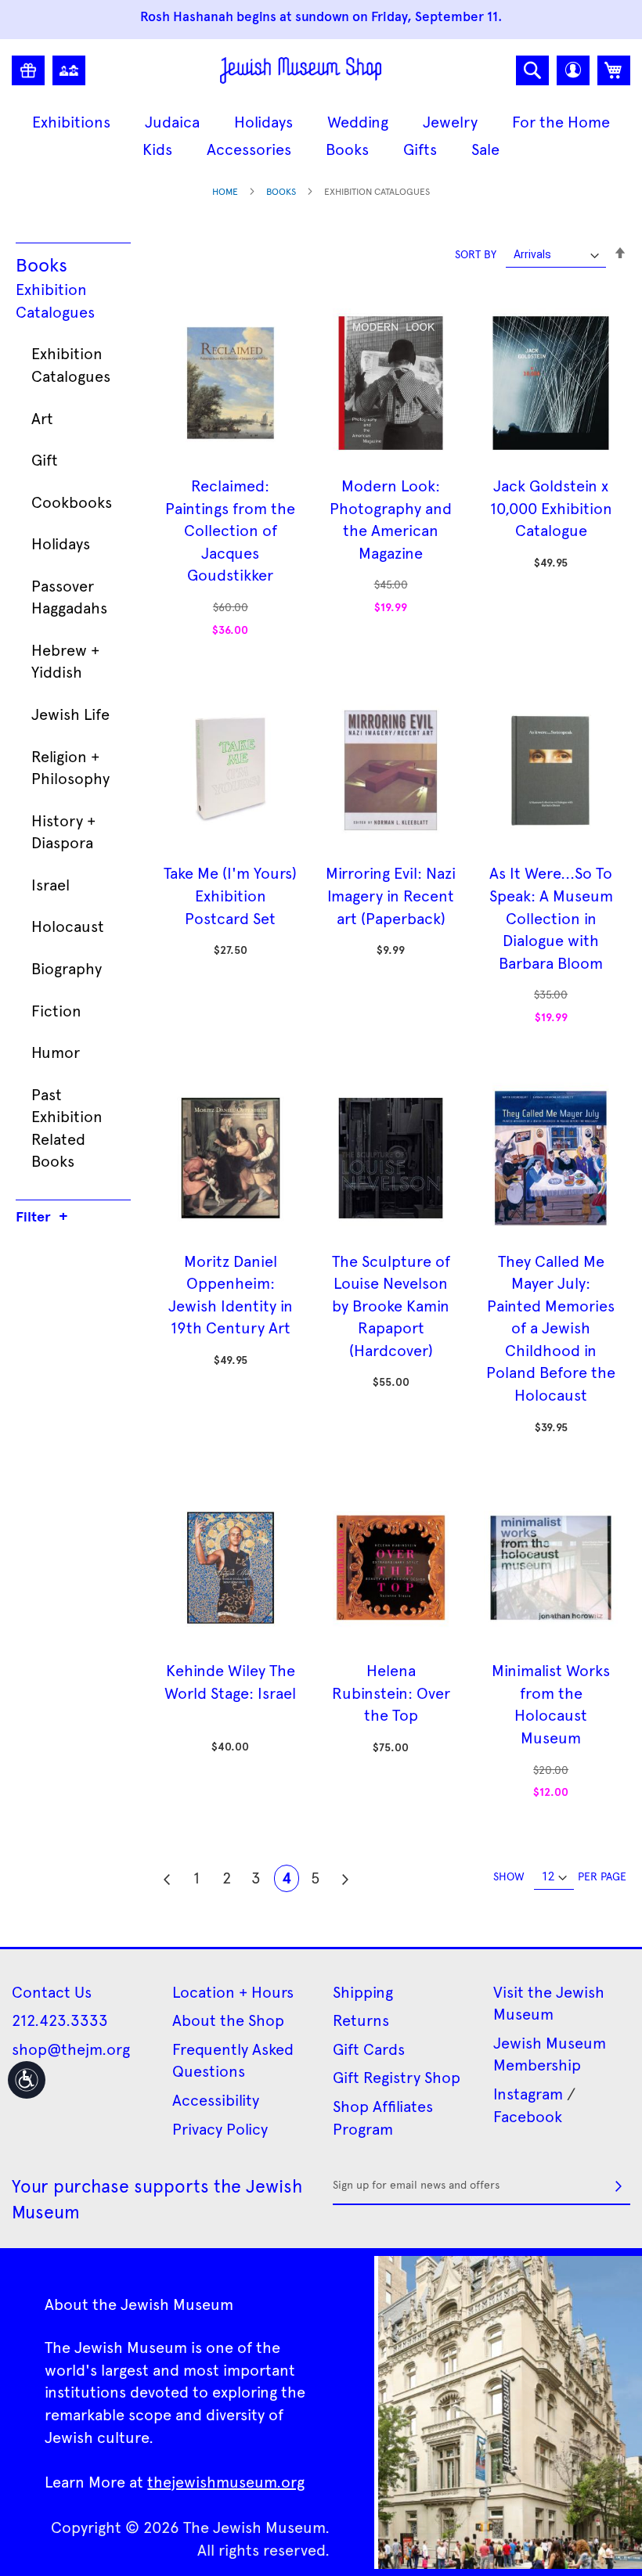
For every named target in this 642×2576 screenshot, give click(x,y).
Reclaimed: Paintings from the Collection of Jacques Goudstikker (230, 530)
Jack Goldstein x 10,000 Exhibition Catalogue (551, 507)
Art (42, 418)
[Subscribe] (619, 2186)
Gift (45, 459)
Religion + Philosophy (70, 767)
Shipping (363, 1991)
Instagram (528, 2093)
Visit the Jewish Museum (549, 2003)
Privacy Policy (220, 2128)
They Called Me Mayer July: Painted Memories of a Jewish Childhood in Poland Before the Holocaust (551, 1328)
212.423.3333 (60, 2020)
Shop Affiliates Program (383, 2117)
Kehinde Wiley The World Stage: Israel (230, 1681)
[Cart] (614, 70)
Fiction (56, 1010)
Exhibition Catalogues (55, 300)
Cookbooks (72, 502)
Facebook (528, 2116)
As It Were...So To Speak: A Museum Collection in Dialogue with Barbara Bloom (551, 917)
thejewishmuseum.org (226, 2481)
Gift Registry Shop (397, 2077)
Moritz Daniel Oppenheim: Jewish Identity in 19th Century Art (231, 1294)
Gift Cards (369, 2049)
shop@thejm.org (71, 2049)
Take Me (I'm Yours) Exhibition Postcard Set (230, 895)
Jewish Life (70, 714)
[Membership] (69, 70)
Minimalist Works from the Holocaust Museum (551, 1704)
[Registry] (28, 70)
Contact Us (52, 1991)
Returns (361, 2020)
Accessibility (216, 2099)
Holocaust (68, 926)
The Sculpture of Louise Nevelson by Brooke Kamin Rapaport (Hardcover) (391, 1305)
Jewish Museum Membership (550, 2054)
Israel (50, 884)
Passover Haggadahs (69, 597)
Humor (56, 1052)
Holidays (61, 543)
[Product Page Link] (231, 462)
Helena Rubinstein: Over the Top (391, 1692)
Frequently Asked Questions (233, 2060)
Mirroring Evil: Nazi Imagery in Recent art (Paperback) (391, 895)
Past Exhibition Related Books (67, 1128)
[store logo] (301, 70)
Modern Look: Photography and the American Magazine (391, 519)
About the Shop (228, 2020)
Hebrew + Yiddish (65, 661)
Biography (67, 968)
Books (281, 191)
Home (225, 191)
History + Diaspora (63, 831)
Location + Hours (233, 1991)
